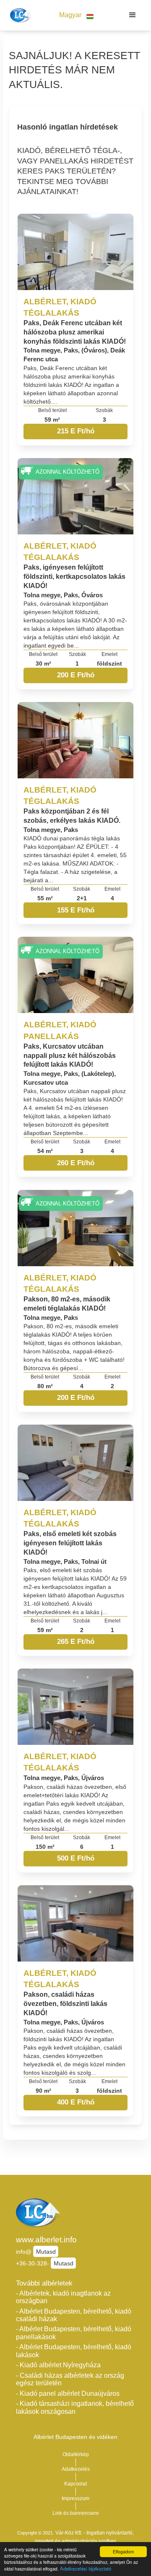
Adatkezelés (76, 2469)
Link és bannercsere (76, 2513)
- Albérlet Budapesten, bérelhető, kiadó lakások (74, 2351)
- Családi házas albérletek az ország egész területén (70, 2379)
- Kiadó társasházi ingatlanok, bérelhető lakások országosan (75, 2408)
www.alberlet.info (46, 2240)
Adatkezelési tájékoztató (86, 2568)
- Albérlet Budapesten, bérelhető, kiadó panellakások (74, 2333)
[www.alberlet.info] (20, 15)
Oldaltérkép (76, 2454)
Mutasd (46, 2252)
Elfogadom (123, 2551)
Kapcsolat (75, 2484)
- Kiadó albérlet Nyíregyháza (58, 2365)
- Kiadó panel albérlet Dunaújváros (68, 2393)
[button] (76, 15)
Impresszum (75, 2498)
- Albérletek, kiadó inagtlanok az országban (63, 2297)
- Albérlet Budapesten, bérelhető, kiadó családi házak (74, 2315)
